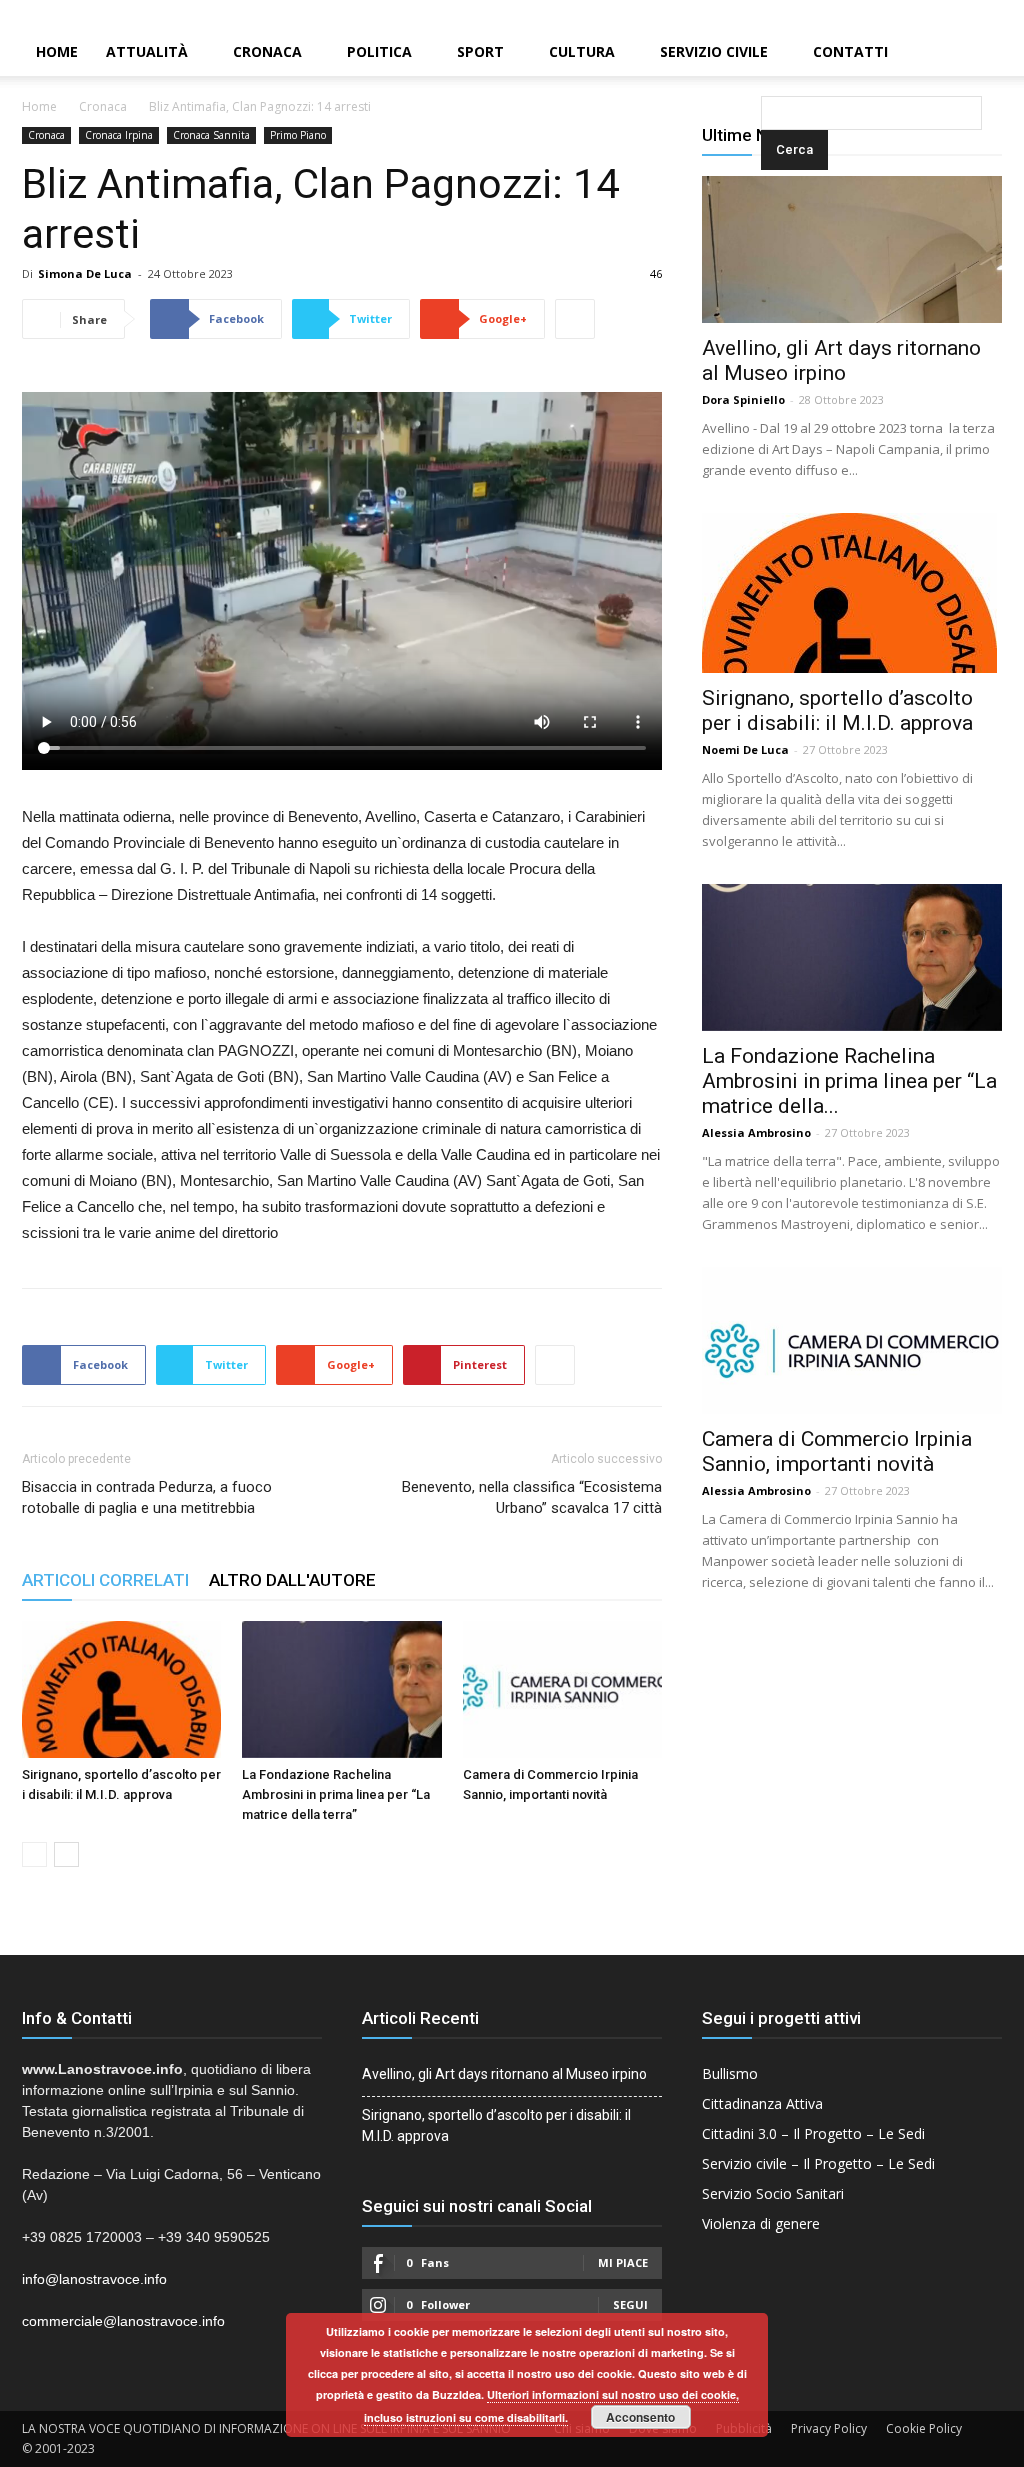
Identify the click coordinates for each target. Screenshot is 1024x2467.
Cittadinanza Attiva (762, 2103)
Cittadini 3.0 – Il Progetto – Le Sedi (813, 2133)
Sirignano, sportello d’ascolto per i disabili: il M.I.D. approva (837, 710)
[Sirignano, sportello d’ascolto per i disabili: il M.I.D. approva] (121, 1689)
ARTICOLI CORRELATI (105, 1580)
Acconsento (640, 2417)
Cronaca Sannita (211, 135)
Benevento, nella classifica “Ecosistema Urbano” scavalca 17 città (532, 1497)
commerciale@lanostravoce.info (123, 2321)
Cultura (582, 51)
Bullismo (730, 2073)
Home (57, 51)
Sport (480, 51)
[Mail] (975, 14)
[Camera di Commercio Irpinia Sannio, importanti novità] (562, 1689)
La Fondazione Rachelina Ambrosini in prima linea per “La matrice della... (849, 1081)
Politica (379, 51)
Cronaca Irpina (119, 135)
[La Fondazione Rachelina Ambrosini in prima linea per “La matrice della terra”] (341, 1689)
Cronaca (267, 51)
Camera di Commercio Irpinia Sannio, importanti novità (837, 1451)
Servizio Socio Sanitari (773, 2193)
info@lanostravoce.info (94, 2279)
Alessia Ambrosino (756, 1132)
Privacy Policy (829, 2428)
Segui (630, 2304)
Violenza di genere (761, 2223)
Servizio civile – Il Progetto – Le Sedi (818, 2163)
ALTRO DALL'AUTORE (292, 1580)
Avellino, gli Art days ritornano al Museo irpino (841, 360)
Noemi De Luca (745, 749)
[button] (765, 53)
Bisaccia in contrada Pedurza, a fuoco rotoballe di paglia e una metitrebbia (147, 1497)
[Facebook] (941, 14)
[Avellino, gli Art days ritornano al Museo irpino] (852, 249)
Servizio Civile (714, 51)
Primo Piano (298, 135)
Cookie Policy (924, 2428)
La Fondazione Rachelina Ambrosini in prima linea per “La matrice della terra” (336, 1794)
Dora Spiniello (743, 399)
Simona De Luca (85, 273)
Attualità (147, 51)
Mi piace (623, 2262)
